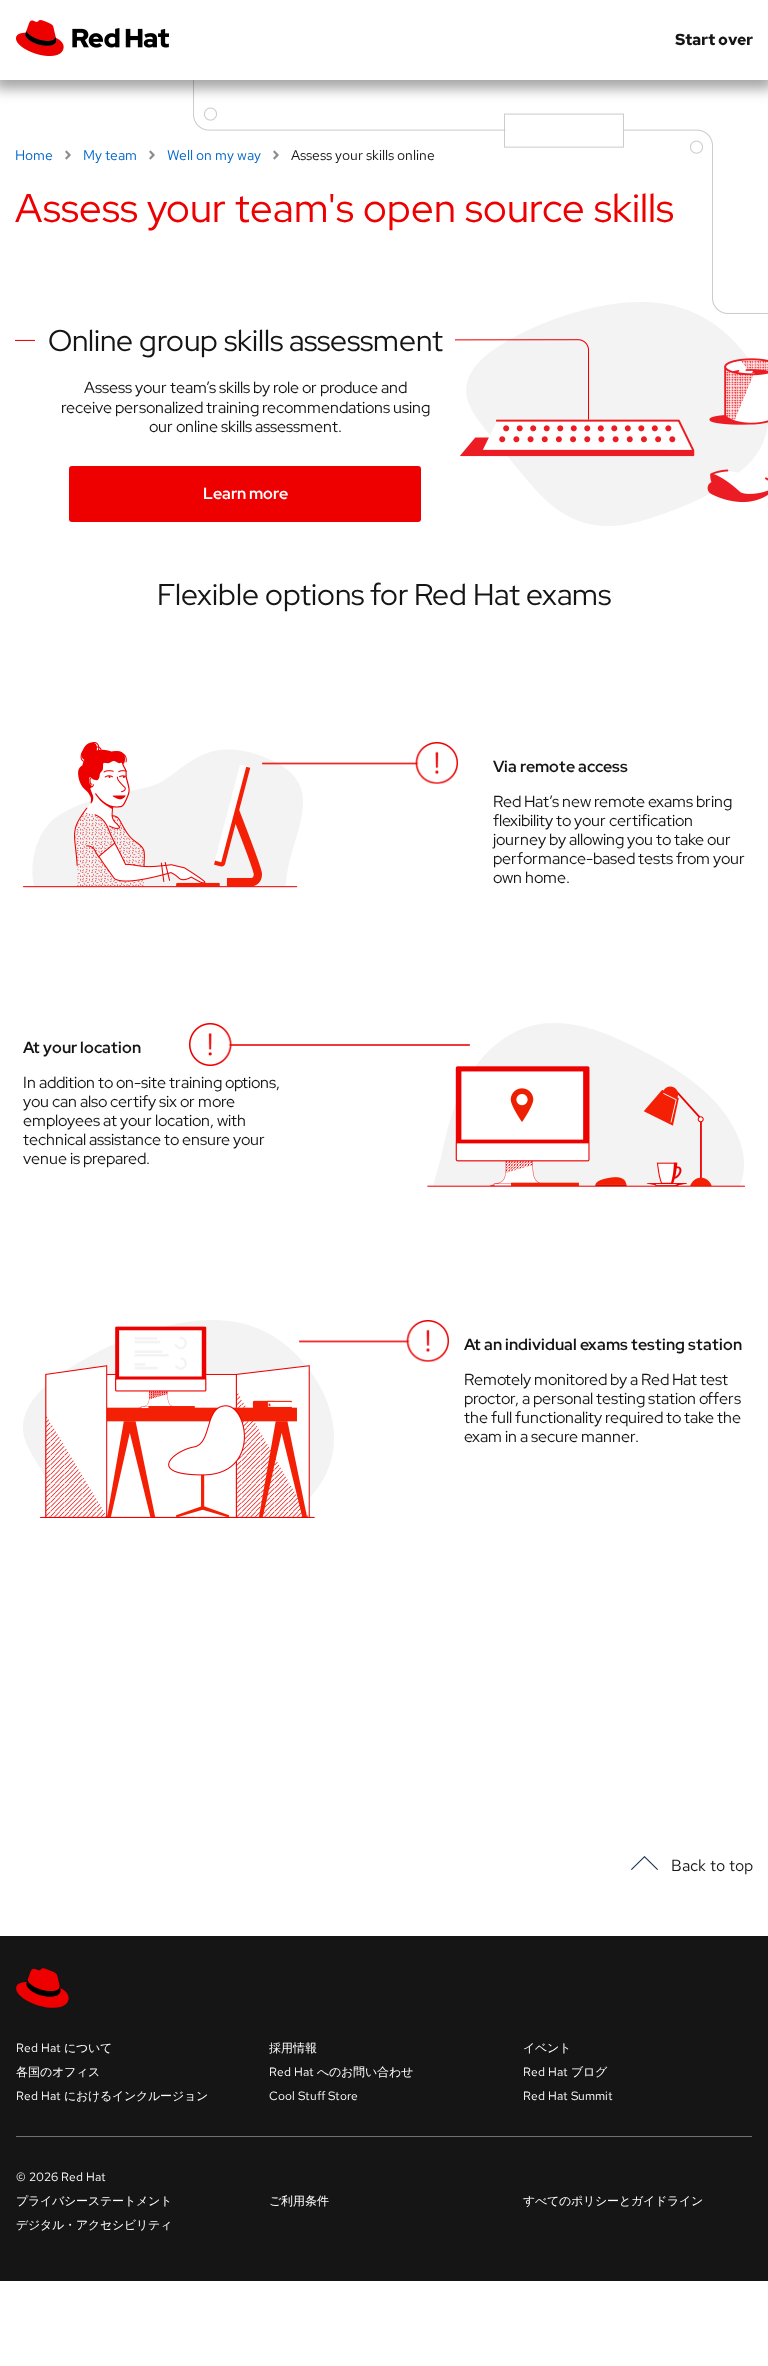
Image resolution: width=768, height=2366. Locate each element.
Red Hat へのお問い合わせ (341, 2072)
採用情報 (293, 2048)
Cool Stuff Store (313, 2096)
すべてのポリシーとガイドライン (613, 2201)
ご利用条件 (299, 2201)
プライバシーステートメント (94, 2201)
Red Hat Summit (568, 2096)
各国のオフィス (58, 2072)
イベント (547, 2048)
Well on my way (214, 155)
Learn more (245, 493)
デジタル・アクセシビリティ (94, 2225)
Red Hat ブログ (565, 2072)
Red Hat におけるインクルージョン (112, 2096)
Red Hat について (64, 2048)
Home (34, 155)
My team (110, 155)
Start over (714, 40)
